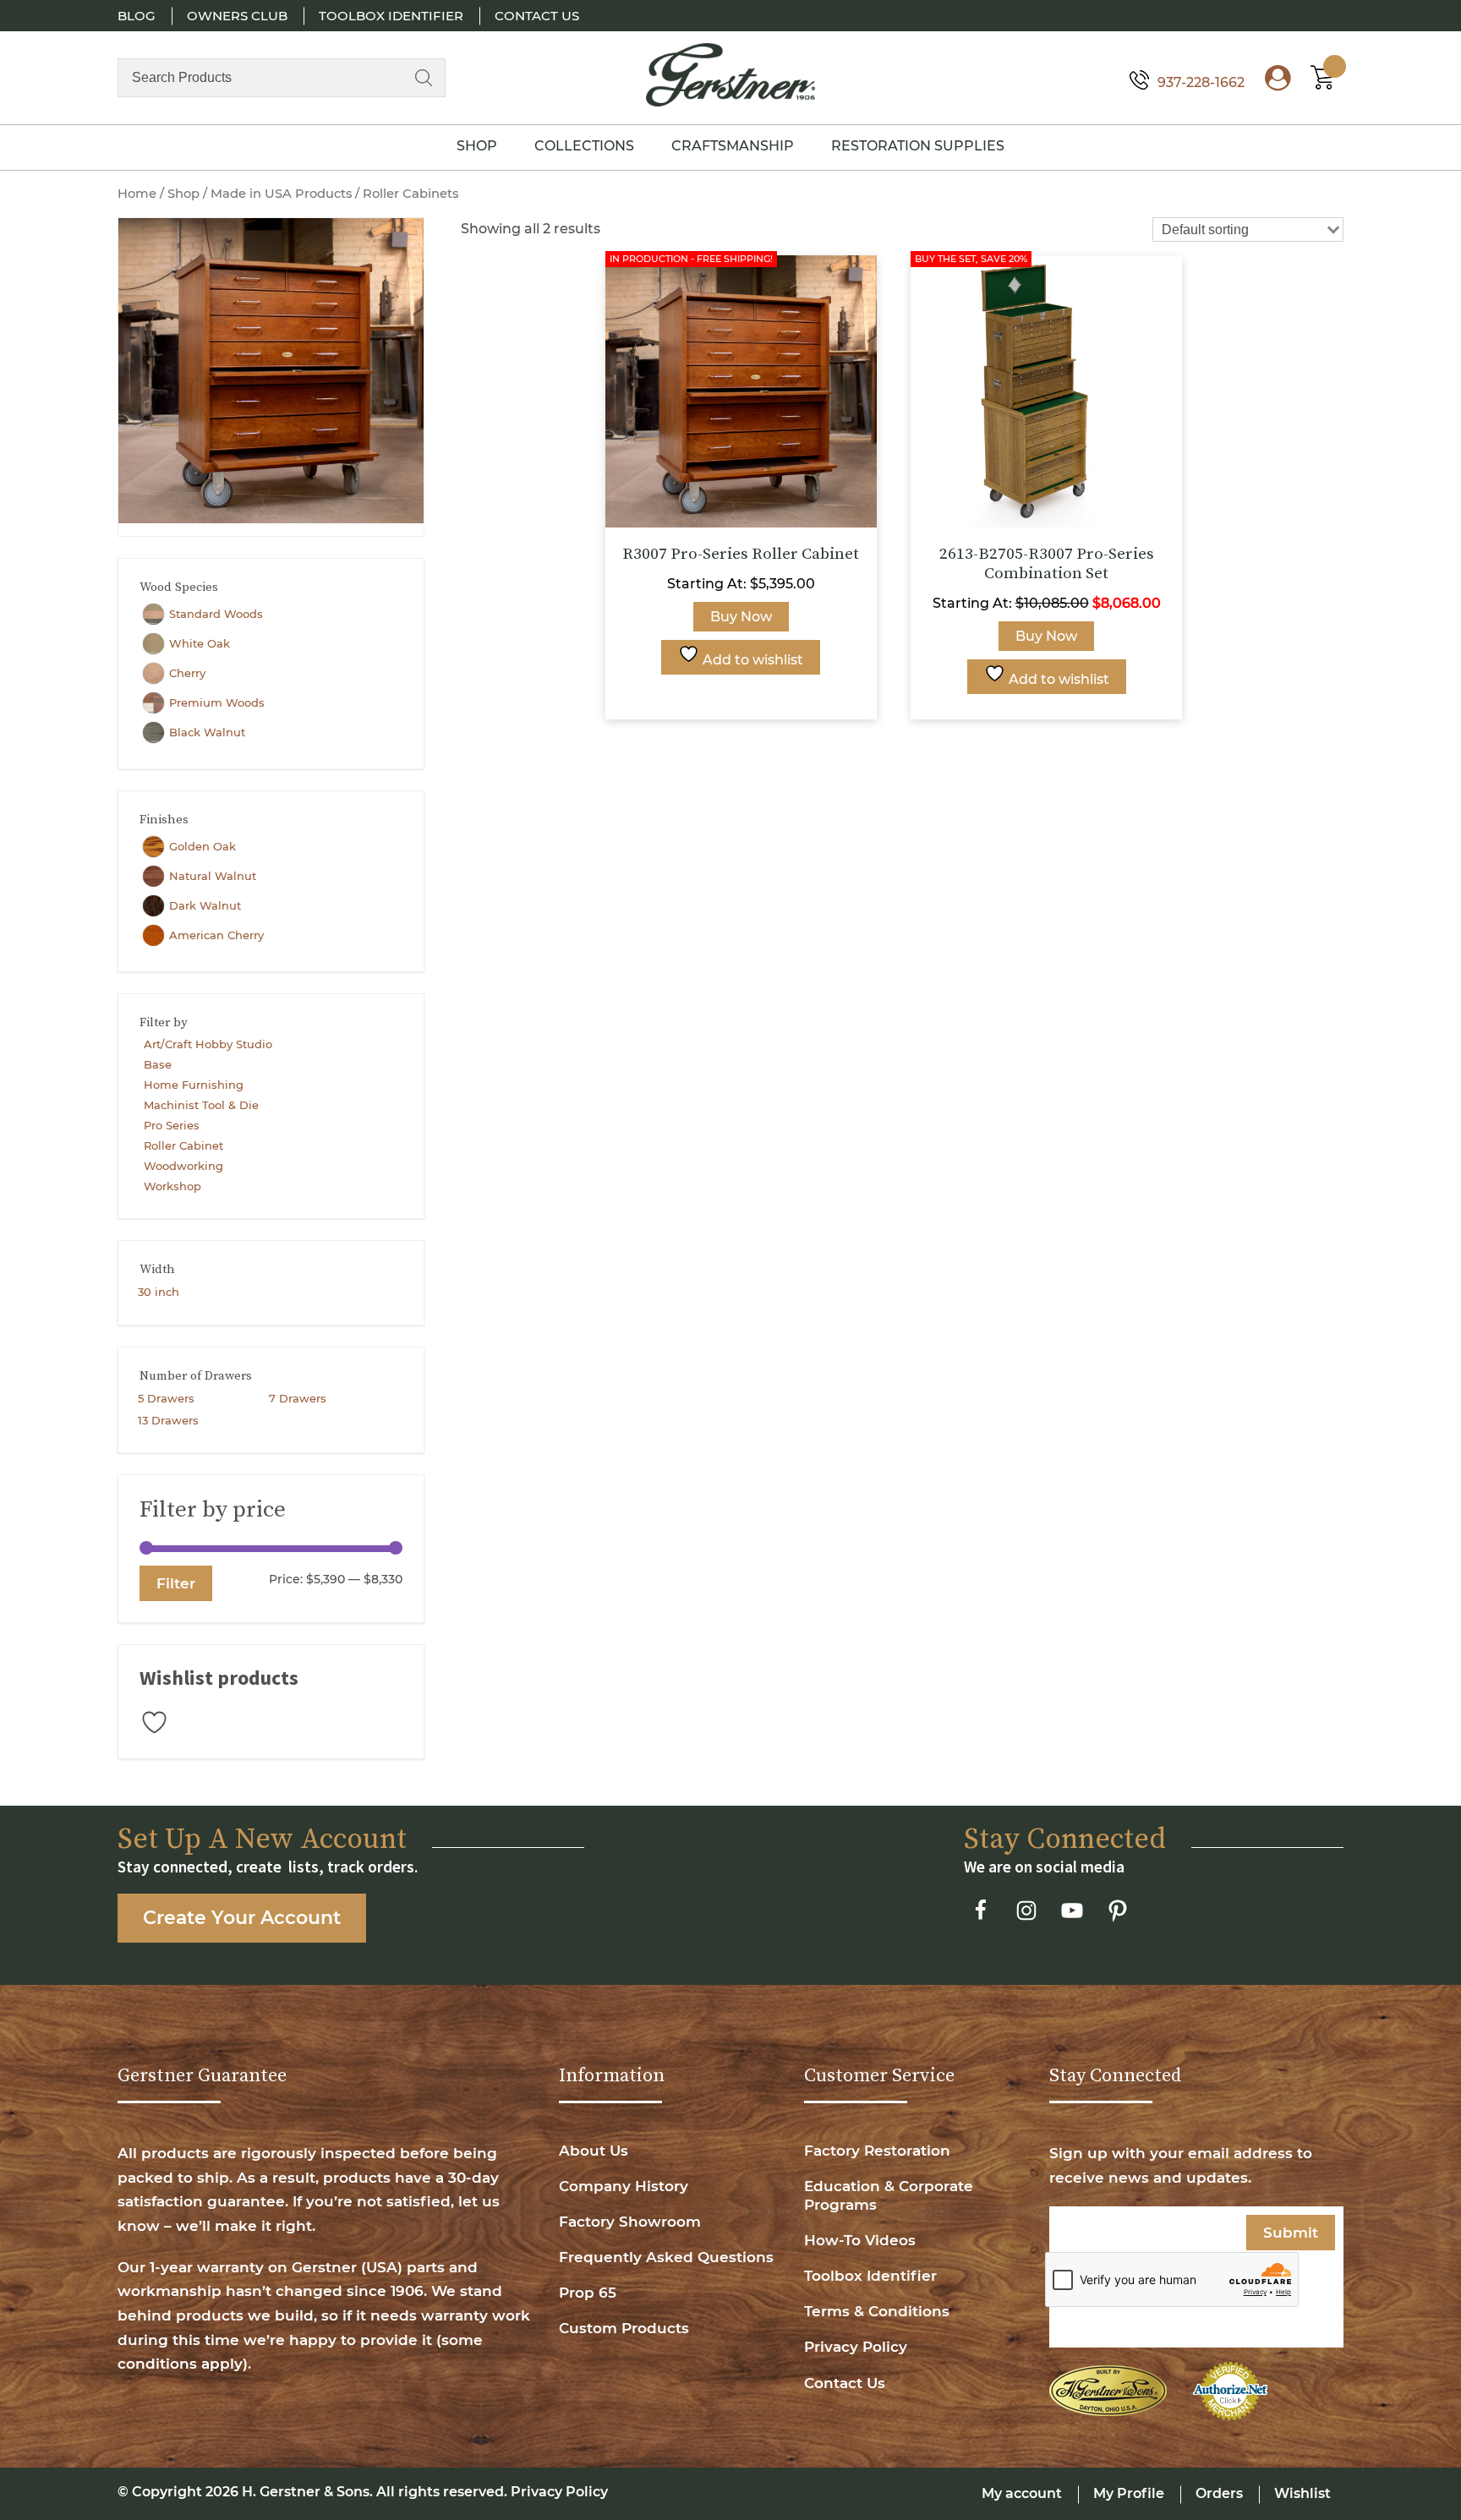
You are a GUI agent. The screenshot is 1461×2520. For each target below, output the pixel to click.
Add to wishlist (751, 660)
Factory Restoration (877, 2151)
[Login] (1269, 82)
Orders (1219, 2493)
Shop (477, 146)
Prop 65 (588, 2293)
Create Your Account (242, 1918)
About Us (594, 2151)
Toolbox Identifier (391, 16)
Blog (137, 16)
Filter (176, 1583)
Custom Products (624, 2328)
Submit (1291, 2233)
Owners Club (237, 16)
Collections (584, 146)
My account (1022, 2493)
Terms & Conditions (877, 2311)
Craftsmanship (733, 146)
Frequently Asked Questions (666, 2257)
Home (137, 194)
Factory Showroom (630, 2222)
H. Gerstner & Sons (306, 2492)
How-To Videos (860, 2240)
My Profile (1129, 2493)
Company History (624, 2186)
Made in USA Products (281, 194)
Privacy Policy (856, 2347)
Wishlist (1302, 2493)
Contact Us (537, 16)
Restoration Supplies (918, 146)
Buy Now (741, 617)
